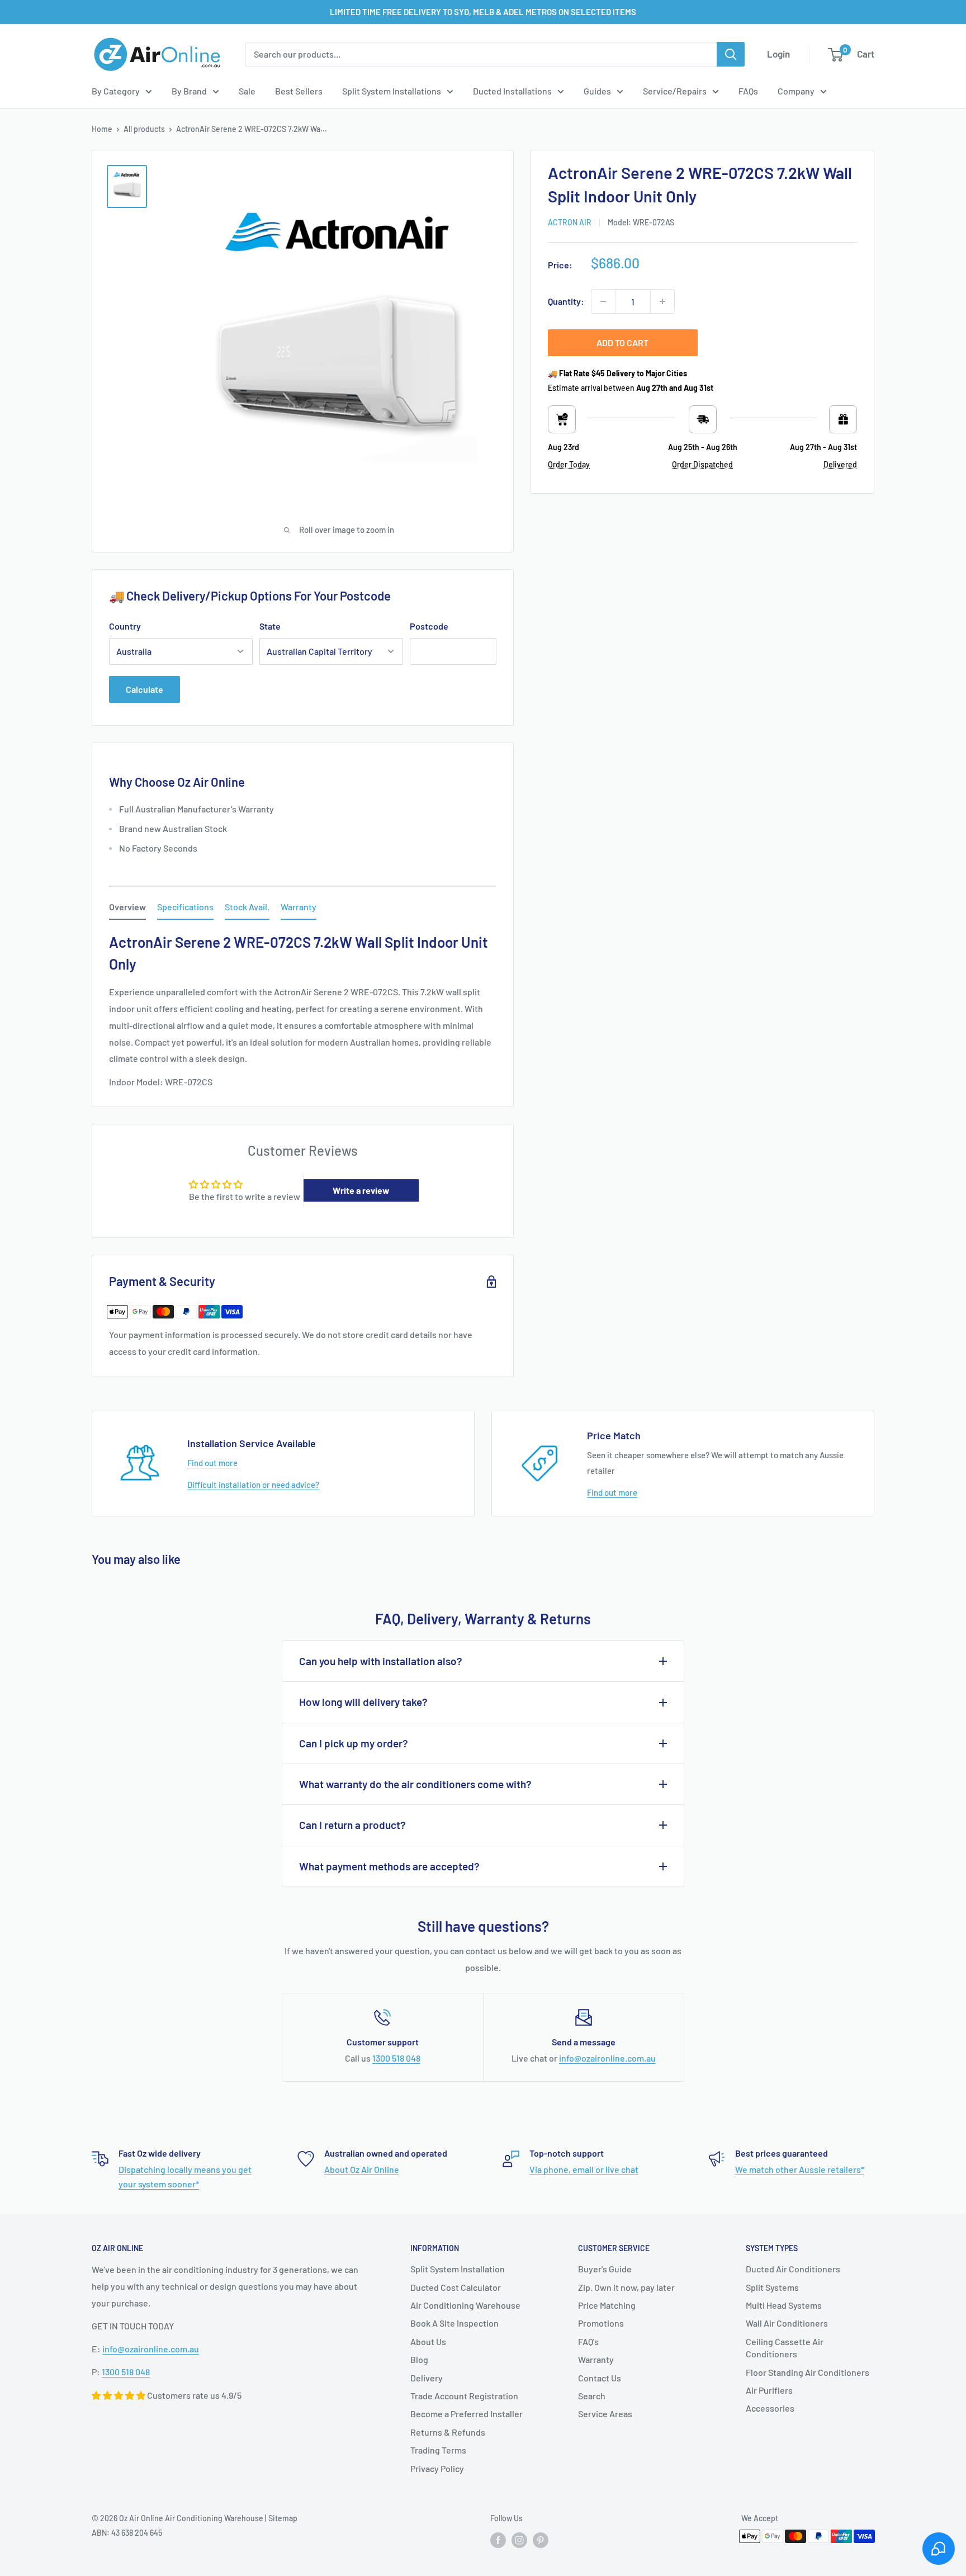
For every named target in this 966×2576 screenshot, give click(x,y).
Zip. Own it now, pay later (626, 2287)
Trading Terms (438, 2450)
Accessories (770, 2408)
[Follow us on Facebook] (498, 2540)
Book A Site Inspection (454, 2323)
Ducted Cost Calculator (456, 2287)
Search (592, 2396)
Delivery (427, 2378)
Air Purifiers (769, 2390)
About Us (428, 2341)
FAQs (748, 91)
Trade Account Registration (464, 2396)
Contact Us (600, 2378)
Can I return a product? (352, 1825)
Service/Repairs (675, 91)
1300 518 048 (396, 2058)
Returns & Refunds (448, 2432)
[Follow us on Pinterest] (541, 2540)
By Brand (189, 91)
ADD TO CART (622, 342)
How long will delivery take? (363, 1702)
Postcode (429, 626)
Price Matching (607, 2305)
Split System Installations (392, 91)
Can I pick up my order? (354, 1743)
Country (125, 626)
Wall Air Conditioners (787, 2323)
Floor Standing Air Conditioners (808, 2372)
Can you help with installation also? (381, 1661)
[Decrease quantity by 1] (603, 301)
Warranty (596, 2359)
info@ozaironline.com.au (607, 2058)
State (270, 626)
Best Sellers (299, 91)
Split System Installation (458, 2269)
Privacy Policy (437, 2468)
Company (796, 91)
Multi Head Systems (784, 2305)
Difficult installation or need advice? (253, 1485)
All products (144, 129)
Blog (419, 2359)
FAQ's (588, 2341)
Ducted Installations (512, 91)
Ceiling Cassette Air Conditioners (785, 2348)
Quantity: (566, 301)
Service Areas (605, 2414)
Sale (247, 91)
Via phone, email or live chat (584, 2169)
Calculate (145, 689)
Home (102, 129)
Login (778, 54)
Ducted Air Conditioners (793, 2269)
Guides (597, 91)
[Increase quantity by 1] (662, 301)
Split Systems (772, 2287)
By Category (116, 91)
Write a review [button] (361, 1190)
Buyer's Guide (605, 2269)
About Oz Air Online (362, 2169)
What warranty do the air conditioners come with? (415, 1784)
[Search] (731, 54)
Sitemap (283, 2518)
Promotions (601, 2323)
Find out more (212, 1463)
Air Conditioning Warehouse (465, 2305)
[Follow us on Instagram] (519, 2540)
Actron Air (570, 222)
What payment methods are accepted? (389, 1866)
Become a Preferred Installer (467, 2414)
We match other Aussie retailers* (800, 2169)
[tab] (127, 909)
